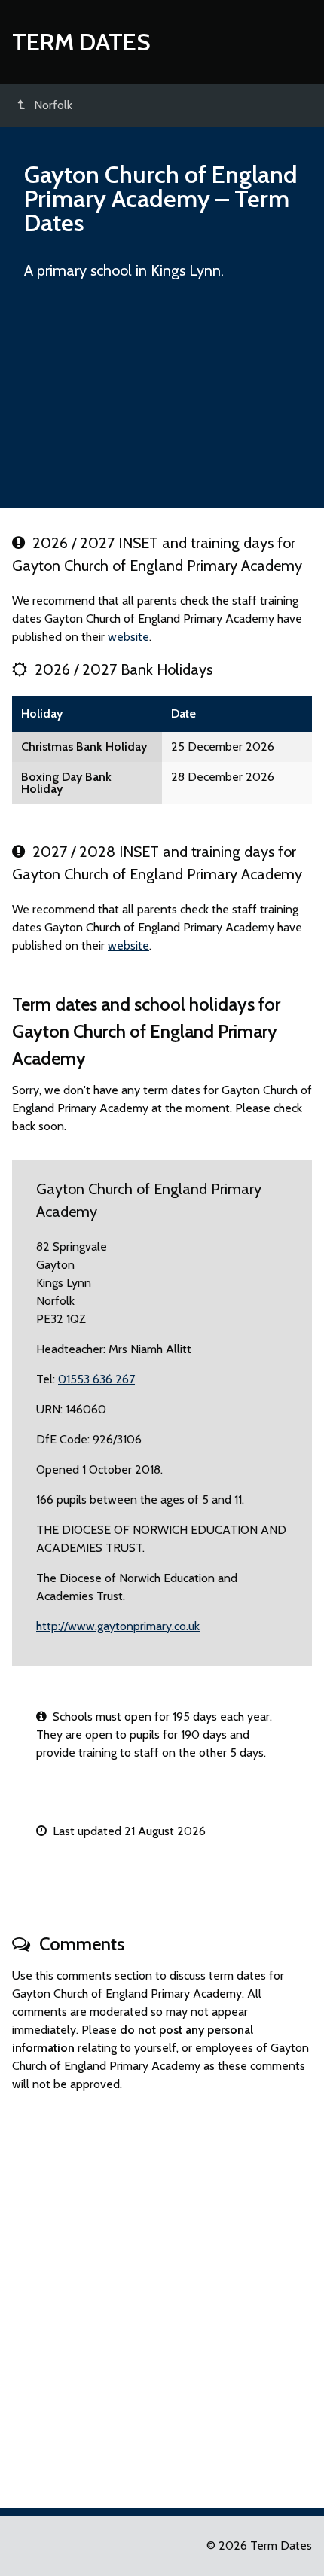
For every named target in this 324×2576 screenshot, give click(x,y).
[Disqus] (162, 2294)
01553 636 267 (96, 1379)
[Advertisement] (162, 401)
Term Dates (81, 42)
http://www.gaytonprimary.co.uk (118, 1626)
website (128, 637)
